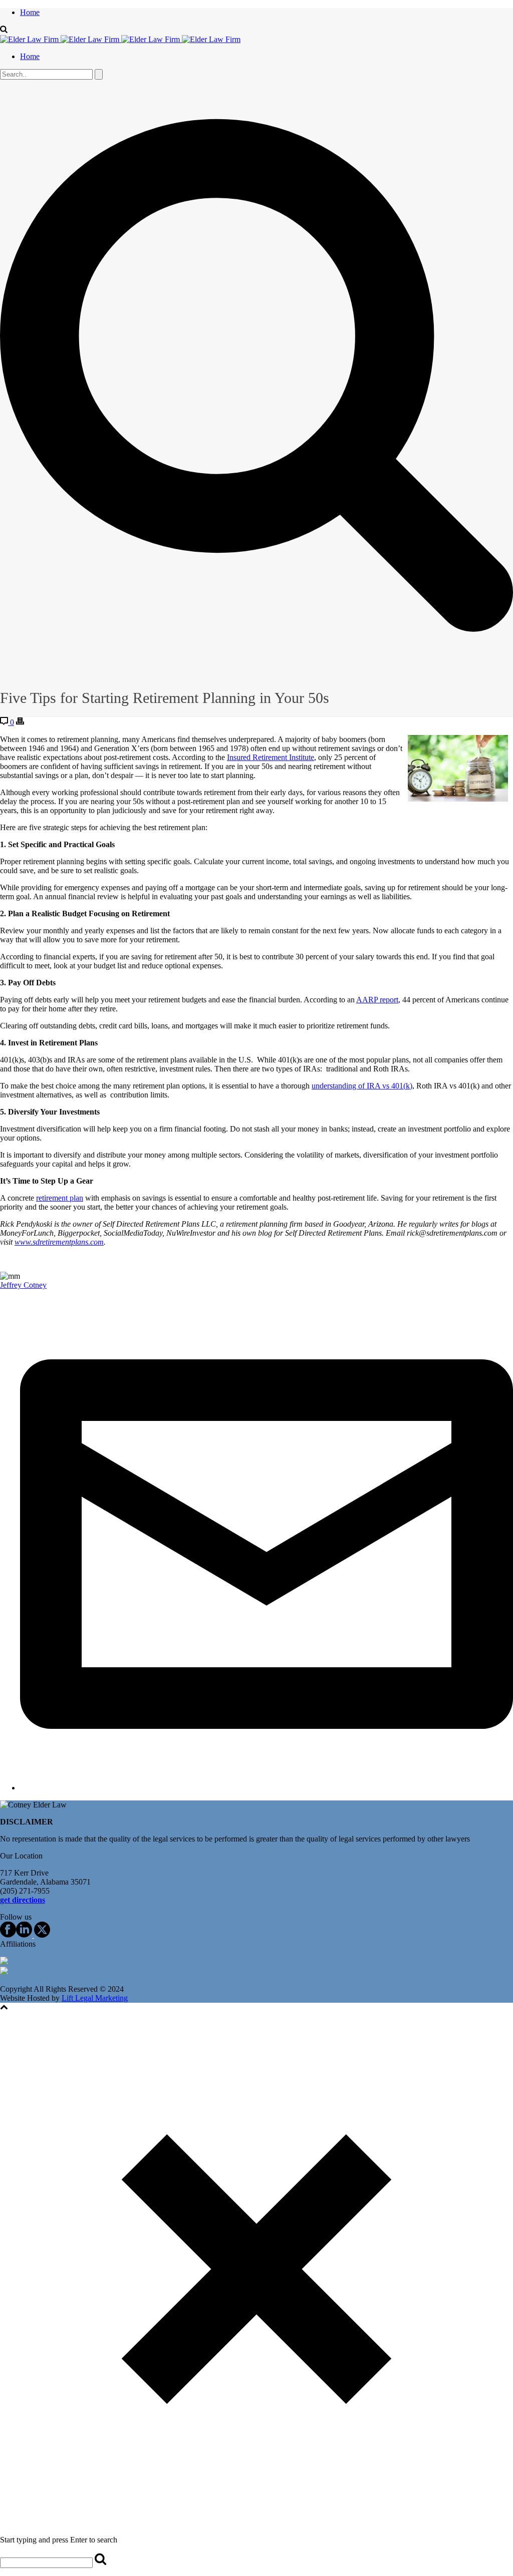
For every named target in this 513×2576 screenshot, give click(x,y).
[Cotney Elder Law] (120, 39)
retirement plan (60, 1198)
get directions (23, 1900)
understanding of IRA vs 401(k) (362, 1086)
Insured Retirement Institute (271, 757)
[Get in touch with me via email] (267, 1788)
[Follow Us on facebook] (8, 1935)
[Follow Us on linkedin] (24, 1935)
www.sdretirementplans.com (59, 1242)
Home (30, 12)
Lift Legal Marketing (95, 1998)
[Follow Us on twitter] (41, 1935)
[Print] (20, 722)
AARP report (377, 1000)
